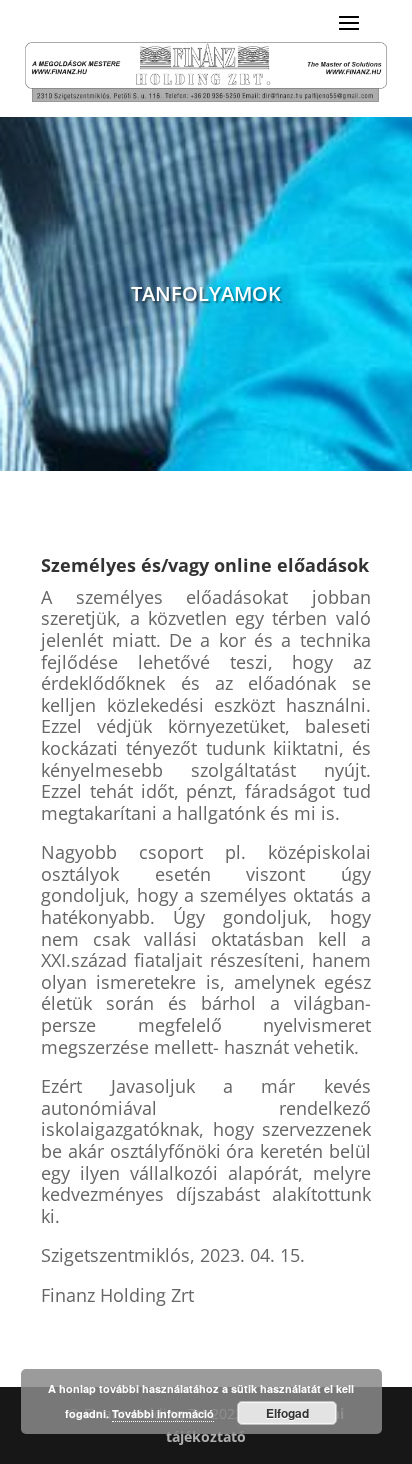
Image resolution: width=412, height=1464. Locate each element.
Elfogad (287, 1413)
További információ (163, 1413)
